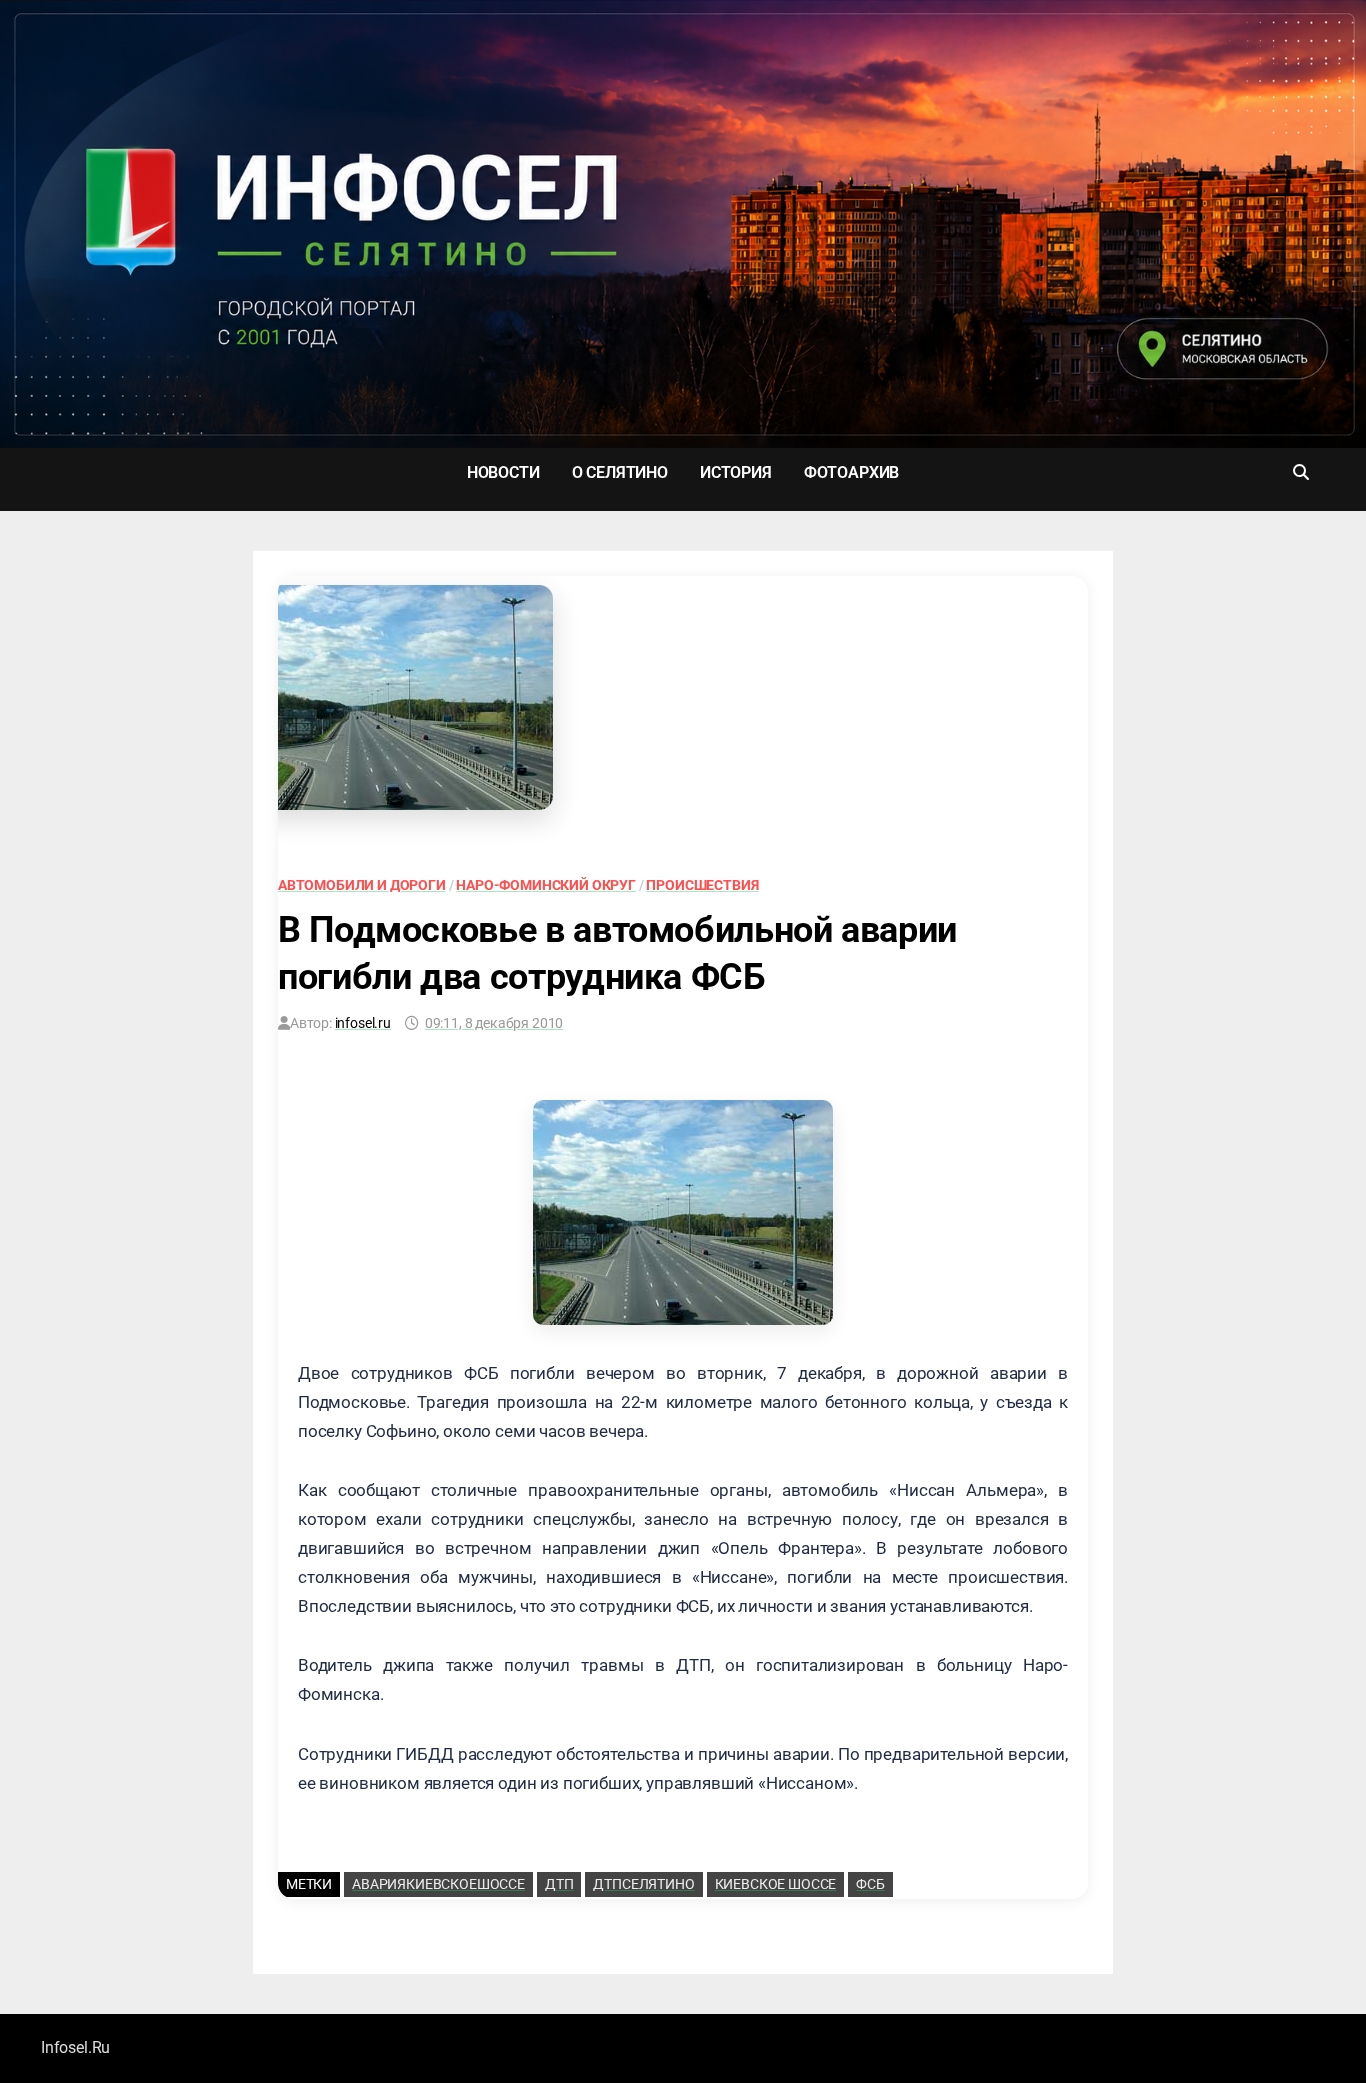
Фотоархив (851, 472)
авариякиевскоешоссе (438, 1884)
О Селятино (620, 472)
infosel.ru (363, 1023)
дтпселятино (643, 1884)
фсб (870, 1884)
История (736, 472)
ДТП (559, 1884)
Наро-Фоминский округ (546, 885)
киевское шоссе (776, 1884)
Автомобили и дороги (362, 885)
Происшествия (702, 885)
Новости (503, 472)
